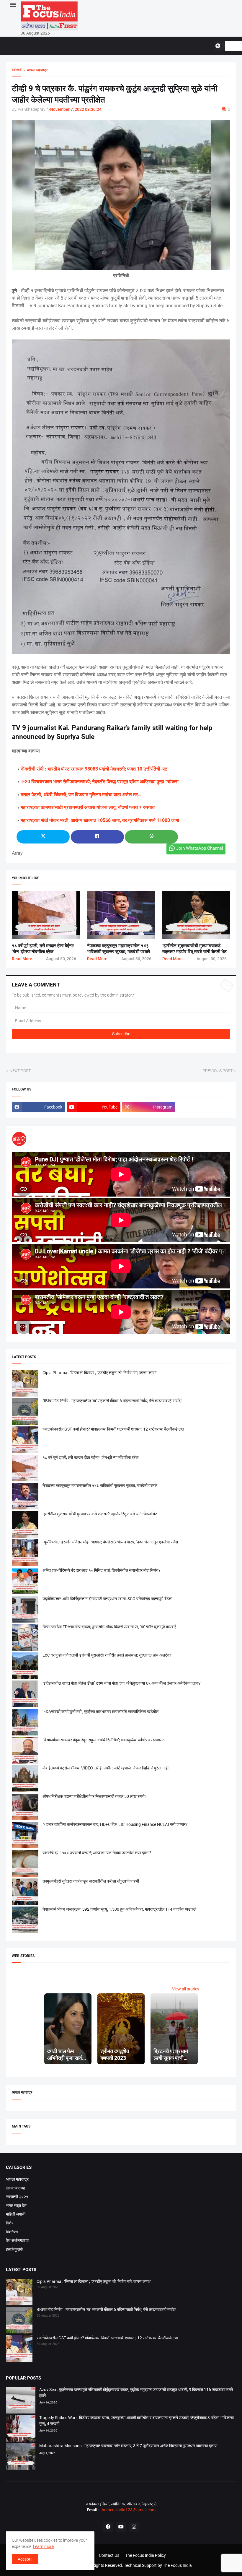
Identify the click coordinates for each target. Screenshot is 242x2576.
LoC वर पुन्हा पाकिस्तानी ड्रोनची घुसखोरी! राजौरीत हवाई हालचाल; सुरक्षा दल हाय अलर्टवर (107, 1655)
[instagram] (134, 2527)
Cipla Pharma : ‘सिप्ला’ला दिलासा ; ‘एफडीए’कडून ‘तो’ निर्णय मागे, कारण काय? (100, 1373)
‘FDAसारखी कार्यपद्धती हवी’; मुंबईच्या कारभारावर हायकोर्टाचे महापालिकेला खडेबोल (100, 1712)
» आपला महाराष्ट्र (35, 70)
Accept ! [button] (25, 2559)
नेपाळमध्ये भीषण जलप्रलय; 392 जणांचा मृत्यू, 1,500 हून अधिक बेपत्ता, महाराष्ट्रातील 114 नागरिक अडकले (119, 1909)
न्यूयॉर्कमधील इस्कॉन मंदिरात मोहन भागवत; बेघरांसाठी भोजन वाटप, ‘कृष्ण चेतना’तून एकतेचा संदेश (110, 1542)
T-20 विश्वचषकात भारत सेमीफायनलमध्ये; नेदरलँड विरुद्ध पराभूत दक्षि (78, 782)
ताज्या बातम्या (15, 2188)
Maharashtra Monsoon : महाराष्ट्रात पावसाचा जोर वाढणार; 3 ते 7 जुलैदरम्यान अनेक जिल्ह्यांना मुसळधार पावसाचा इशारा (128, 2446)
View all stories (186, 1989)
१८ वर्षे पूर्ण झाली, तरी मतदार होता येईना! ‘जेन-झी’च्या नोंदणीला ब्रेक (90, 1457)
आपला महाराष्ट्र (17, 2179)
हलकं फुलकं (14, 2249)
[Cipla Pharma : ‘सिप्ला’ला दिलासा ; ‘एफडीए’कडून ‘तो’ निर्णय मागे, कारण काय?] (19, 2293)
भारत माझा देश (16, 2206)
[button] (13, 5)
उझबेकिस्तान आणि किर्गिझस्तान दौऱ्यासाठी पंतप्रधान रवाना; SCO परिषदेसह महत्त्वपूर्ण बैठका (107, 1599)
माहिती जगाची (16, 2214)
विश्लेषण (12, 2232)
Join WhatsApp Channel (200, 848)
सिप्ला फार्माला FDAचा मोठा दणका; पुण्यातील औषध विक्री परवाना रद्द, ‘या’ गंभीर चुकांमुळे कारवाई (109, 1627)
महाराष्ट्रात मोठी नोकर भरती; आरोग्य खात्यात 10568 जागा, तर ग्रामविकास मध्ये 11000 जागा (100, 820)
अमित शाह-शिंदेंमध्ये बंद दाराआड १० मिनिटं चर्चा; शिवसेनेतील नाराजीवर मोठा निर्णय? (102, 1570)
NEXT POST (20, 1071)
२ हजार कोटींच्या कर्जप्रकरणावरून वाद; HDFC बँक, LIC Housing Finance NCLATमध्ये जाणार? (115, 1824)
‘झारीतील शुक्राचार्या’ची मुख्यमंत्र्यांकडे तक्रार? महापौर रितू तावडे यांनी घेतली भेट (100, 1514)
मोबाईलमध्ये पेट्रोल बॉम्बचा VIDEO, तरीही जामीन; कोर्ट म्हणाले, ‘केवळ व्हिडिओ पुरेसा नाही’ (106, 1768)
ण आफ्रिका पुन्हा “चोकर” (157, 782)
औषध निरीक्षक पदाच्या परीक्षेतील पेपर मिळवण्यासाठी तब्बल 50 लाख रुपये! (94, 1796)
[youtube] (121, 2527)
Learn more (43, 2546)
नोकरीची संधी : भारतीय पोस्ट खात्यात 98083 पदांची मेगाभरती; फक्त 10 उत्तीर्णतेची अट (94, 769)
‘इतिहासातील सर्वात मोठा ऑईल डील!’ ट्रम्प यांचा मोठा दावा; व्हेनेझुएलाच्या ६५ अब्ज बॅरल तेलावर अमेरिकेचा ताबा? (122, 1683)
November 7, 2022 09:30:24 (76, 109)
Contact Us (109, 2555)
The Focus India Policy (145, 2555)
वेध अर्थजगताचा (17, 2240)
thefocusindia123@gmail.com (127, 2510)
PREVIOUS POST (218, 1071)
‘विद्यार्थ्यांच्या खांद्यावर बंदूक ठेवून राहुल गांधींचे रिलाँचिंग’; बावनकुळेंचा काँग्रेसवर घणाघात (104, 1740)
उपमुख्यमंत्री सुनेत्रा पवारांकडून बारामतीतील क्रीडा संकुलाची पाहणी (91, 1881)
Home (17, 70)
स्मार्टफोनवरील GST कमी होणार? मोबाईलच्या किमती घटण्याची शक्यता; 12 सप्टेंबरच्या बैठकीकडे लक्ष (113, 1429)
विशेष (10, 2223)
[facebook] (108, 2527)
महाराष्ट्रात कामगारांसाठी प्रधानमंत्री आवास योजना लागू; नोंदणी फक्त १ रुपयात (88, 807)
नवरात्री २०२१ (17, 2197)
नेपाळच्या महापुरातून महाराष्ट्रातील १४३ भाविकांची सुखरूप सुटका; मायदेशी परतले (100, 1486)
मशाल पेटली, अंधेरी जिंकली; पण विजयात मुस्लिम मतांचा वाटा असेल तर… (81, 795)
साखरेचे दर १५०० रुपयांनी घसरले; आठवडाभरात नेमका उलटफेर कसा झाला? (97, 1853)
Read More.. (23, 959)
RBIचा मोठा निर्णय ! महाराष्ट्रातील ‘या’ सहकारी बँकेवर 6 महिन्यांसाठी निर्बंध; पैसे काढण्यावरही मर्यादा (112, 1401)
